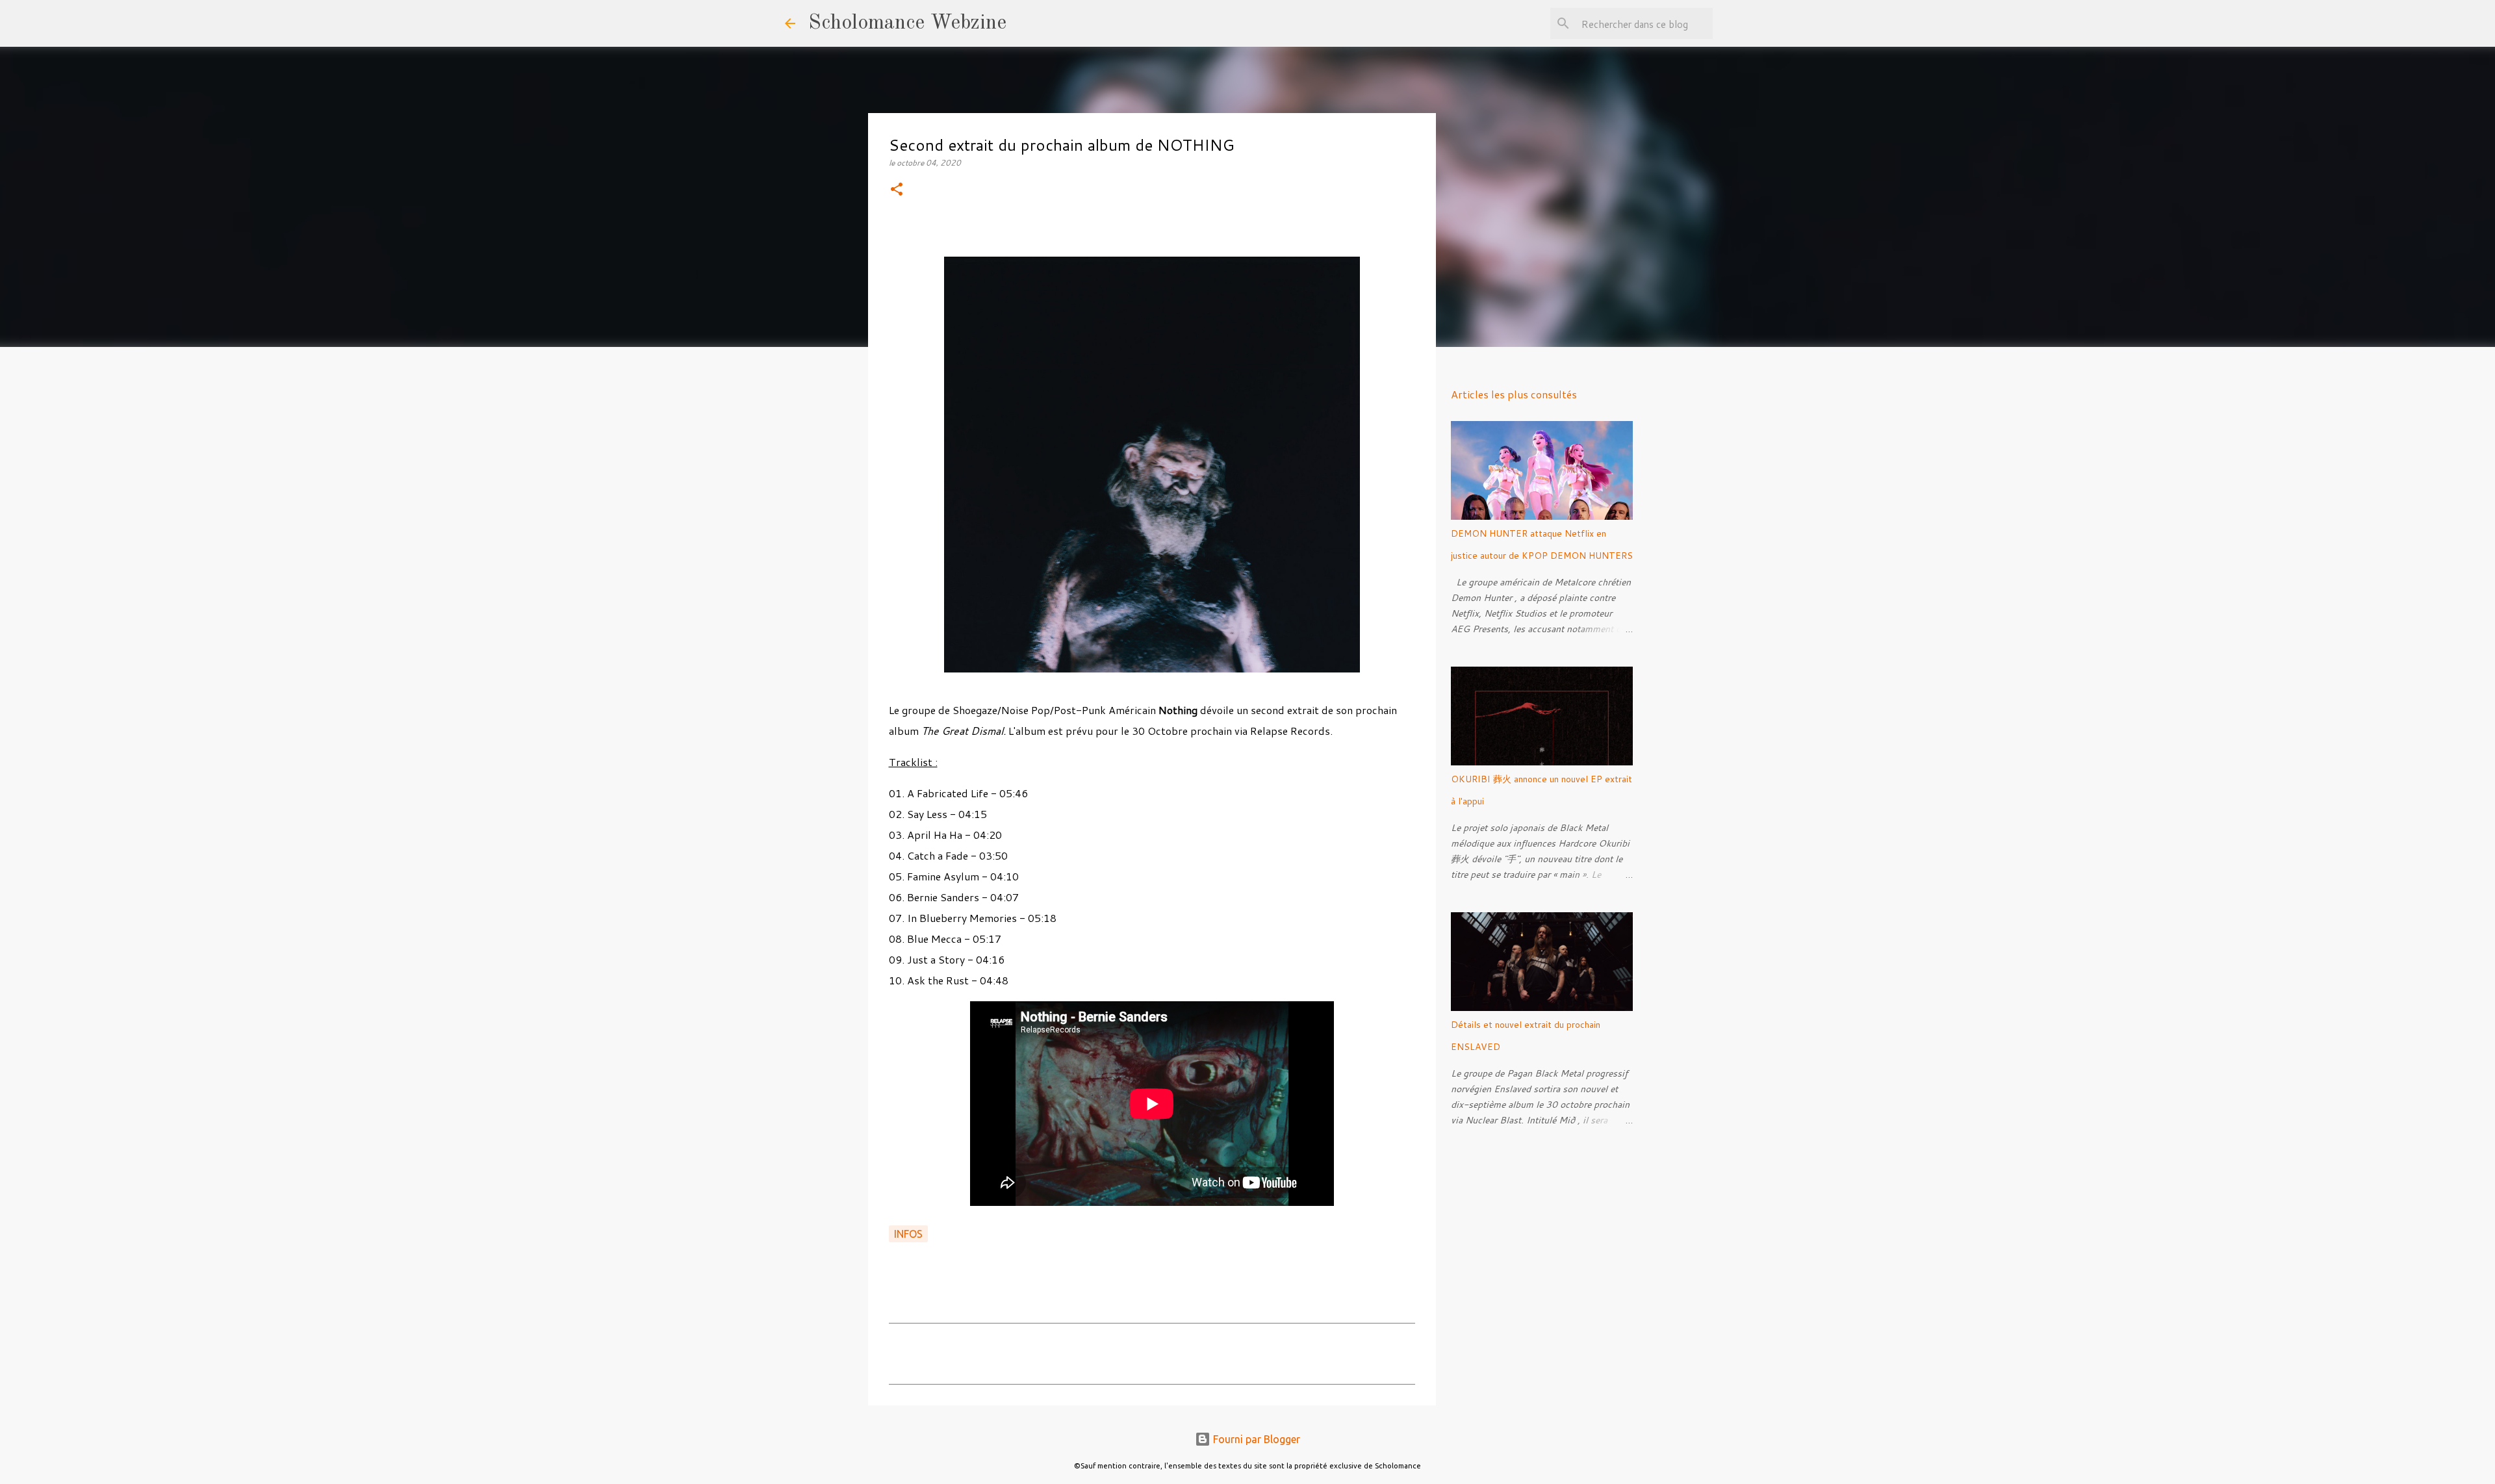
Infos (908, 1234)
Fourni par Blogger (1255, 1439)
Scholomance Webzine (907, 23)
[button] (897, 190)
